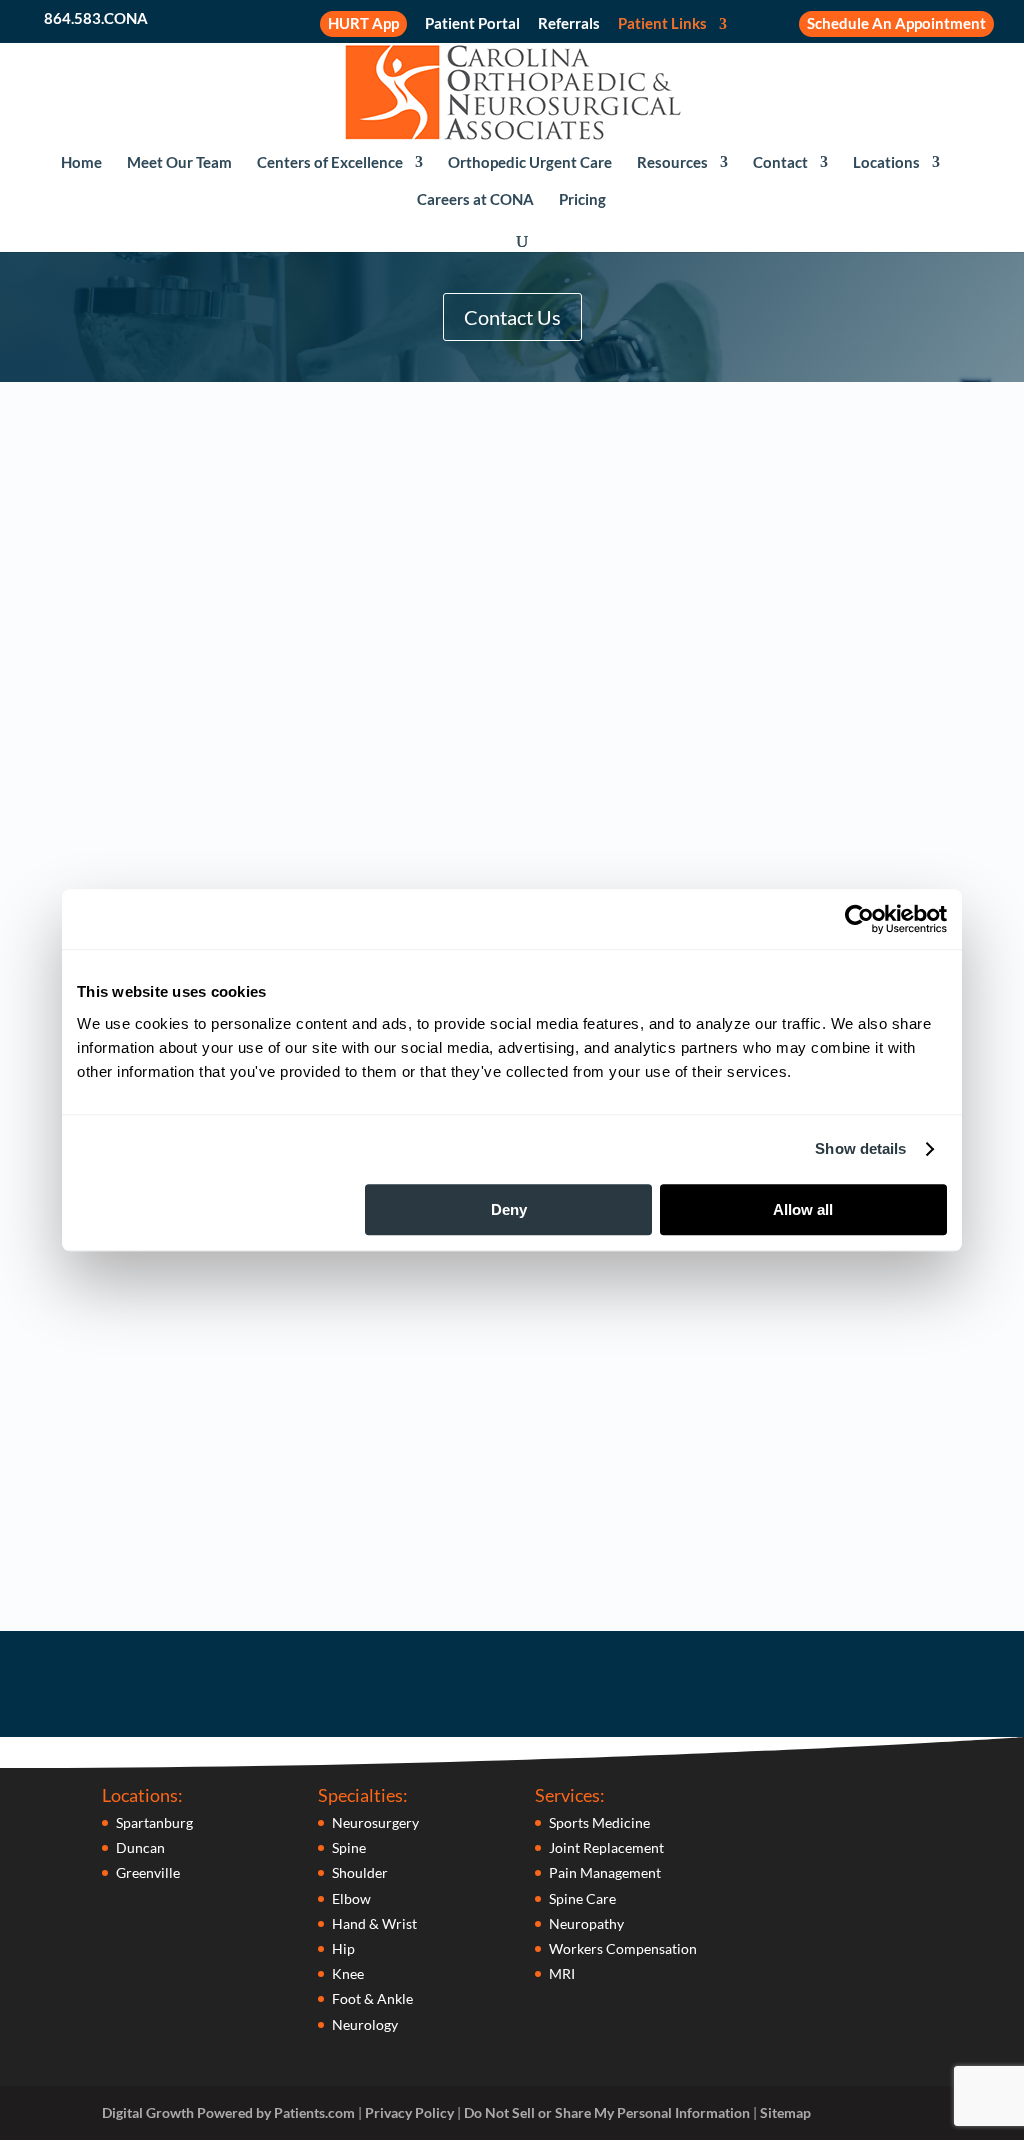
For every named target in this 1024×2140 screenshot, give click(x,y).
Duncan (140, 1847)
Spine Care (582, 1898)
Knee (348, 1973)
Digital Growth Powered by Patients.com (228, 2112)
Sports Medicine (599, 1822)
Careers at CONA (475, 200)
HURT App (363, 23)
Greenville (148, 1872)
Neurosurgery (375, 1822)
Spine (349, 1847)
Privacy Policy (409, 2112)
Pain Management (605, 1872)
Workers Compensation (623, 1948)
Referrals (569, 24)
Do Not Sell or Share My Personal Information (607, 2112)
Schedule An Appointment (896, 23)
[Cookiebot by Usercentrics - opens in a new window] (859, 919)
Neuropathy (586, 1923)
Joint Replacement (606, 1847)
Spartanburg (154, 1822)
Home (81, 163)
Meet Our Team (179, 163)
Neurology (365, 2024)
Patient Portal (472, 24)
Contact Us (512, 317)
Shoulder (360, 1872)
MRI (562, 1973)
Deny (509, 1209)
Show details (860, 1148)
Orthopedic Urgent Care (530, 163)
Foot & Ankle (372, 1998)
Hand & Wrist (374, 1923)
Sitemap (785, 2112)
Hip (343, 1948)
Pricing (582, 200)
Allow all (803, 1209)
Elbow (351, 1898)
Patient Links (662, 24)
